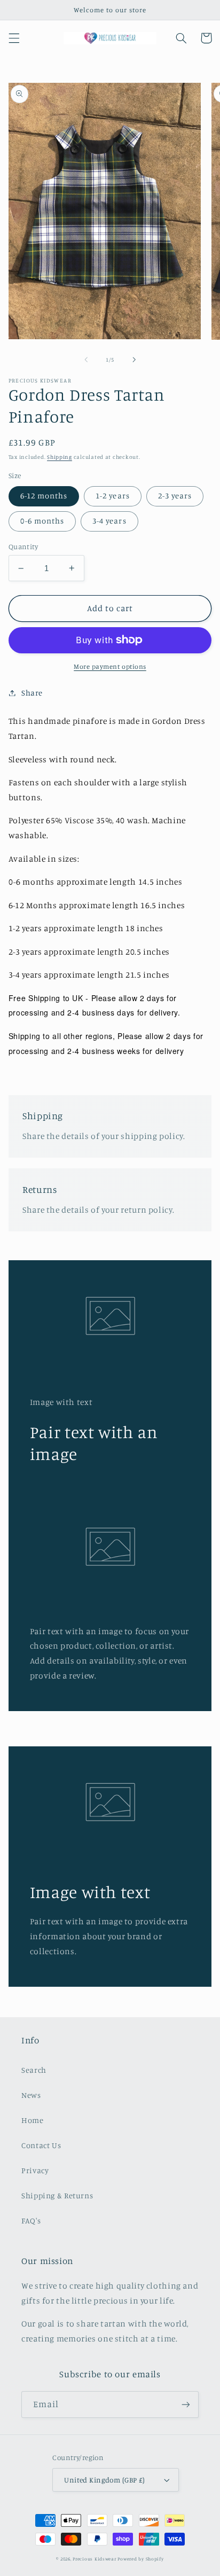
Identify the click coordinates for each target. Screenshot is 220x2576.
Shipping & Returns (57, 2195)
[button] (14, 38)
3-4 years (109, 521)
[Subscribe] (186, 2404)
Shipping (60, 457)
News (31, 2095)
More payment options (110, 666)
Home (33, 2120)
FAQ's (31, 2220)
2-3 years (175, 495)
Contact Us (41, 2145)
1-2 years (112, 495)
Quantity (23, 547)
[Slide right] (134, 360)
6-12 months (44, 495)
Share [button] (32, 693)
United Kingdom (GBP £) (104, 2480)
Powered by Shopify (140, 2559)
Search (34, 2070)
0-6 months (42, 521)
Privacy (35, 2170)
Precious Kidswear (95, 2559)
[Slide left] (86, 360)
